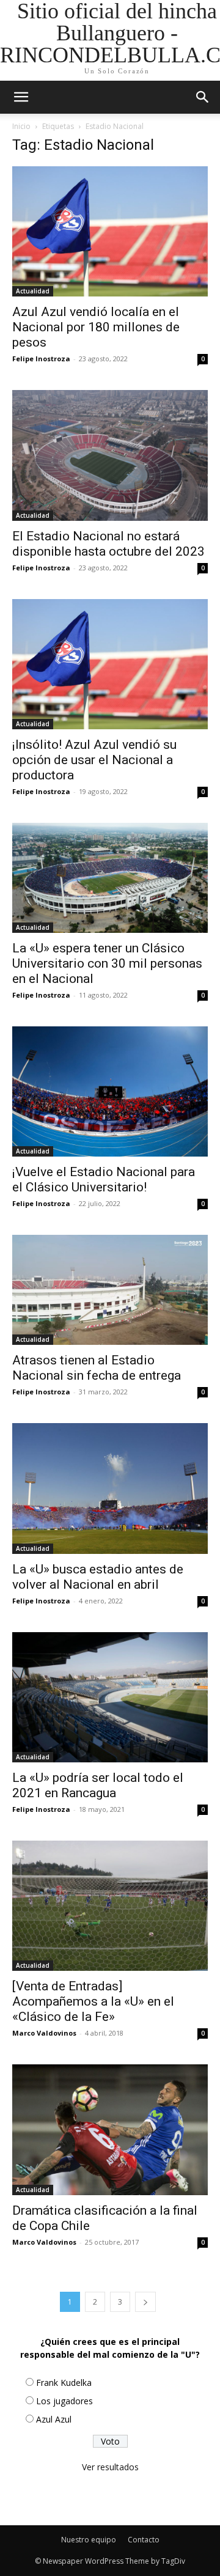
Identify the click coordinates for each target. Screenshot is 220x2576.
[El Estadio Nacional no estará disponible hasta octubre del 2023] (110, 455)
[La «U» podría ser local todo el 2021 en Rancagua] (110, 1697)
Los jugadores (64, 2401)
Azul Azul (54, 2419)
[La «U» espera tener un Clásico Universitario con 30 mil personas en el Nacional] (110, 878)
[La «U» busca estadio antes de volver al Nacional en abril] (110, 1488)
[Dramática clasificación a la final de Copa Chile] (110, 2129)
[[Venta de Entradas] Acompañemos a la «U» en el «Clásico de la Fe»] (110, 1906)
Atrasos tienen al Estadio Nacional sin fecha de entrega (97, 1368)
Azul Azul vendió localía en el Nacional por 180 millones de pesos (96, 327)
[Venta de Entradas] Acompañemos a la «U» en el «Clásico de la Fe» (93, 2001)
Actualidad (33, 291)
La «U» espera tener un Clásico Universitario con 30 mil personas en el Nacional (107, 963)
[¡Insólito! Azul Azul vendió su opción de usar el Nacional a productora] (110, 664)
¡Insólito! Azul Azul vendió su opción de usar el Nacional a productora (94, 760)
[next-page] (145, 2302)
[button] (203, 97)
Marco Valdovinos (44, 2033)
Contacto (144, 2540)
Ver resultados (110, 2467)
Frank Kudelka (64, 2383)
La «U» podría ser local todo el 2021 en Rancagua (98, 1785)
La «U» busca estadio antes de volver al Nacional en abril (98, 1577)
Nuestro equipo (89, 2540)
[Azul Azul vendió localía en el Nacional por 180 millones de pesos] (110, 231)
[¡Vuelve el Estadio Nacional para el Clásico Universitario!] (110, 1091)
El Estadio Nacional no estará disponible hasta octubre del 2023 (108, 544)
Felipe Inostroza (41, 359)
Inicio (21, 126)
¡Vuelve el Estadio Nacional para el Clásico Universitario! (104, 1179)
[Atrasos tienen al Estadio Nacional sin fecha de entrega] (110, 1290)
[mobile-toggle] (21, 97)
